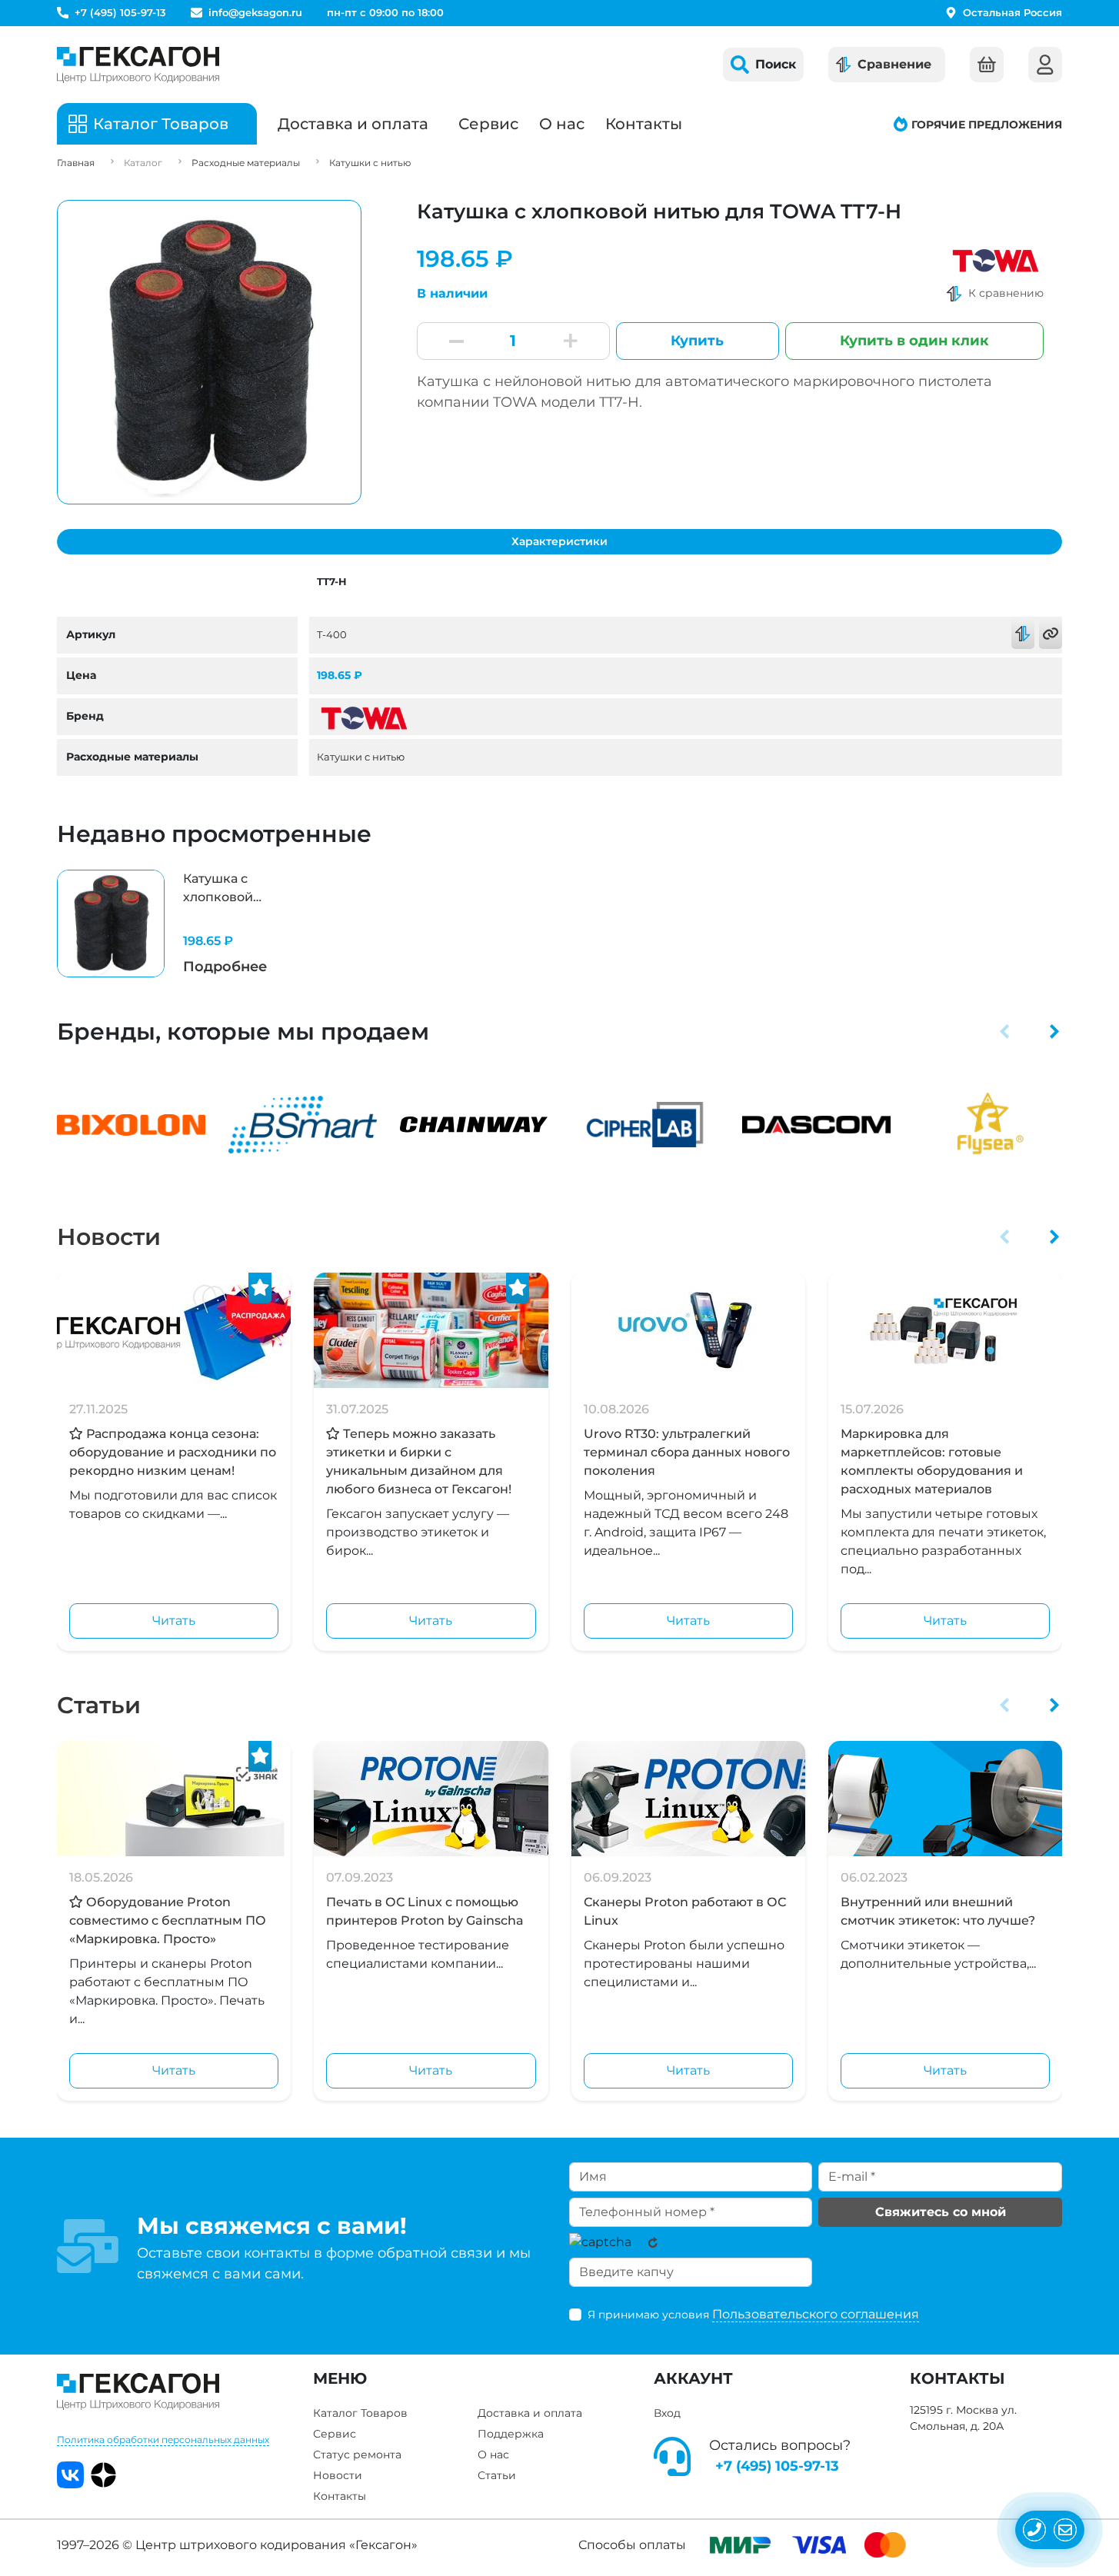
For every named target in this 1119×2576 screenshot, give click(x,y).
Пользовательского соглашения (816, 2314)
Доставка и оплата (353, 124)
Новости (109, 1237)
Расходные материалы (246, 163)
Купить (697, 341)
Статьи (99, 1705)
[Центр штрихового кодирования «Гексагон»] (138, 65)
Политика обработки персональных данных (163, 2440)
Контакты (644, 124)
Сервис (488, 124)
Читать (174, 1621)
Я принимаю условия (753, 2314)
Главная (76, 163)
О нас (562, 124)
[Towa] (996, 259)
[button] (1005, 1031)
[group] (174, 924)
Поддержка (511, 2434)
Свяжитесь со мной (941, 2212)
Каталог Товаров (360, 2413)
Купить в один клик (914, 341)
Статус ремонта (357, 2455)
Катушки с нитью (370, 163)
